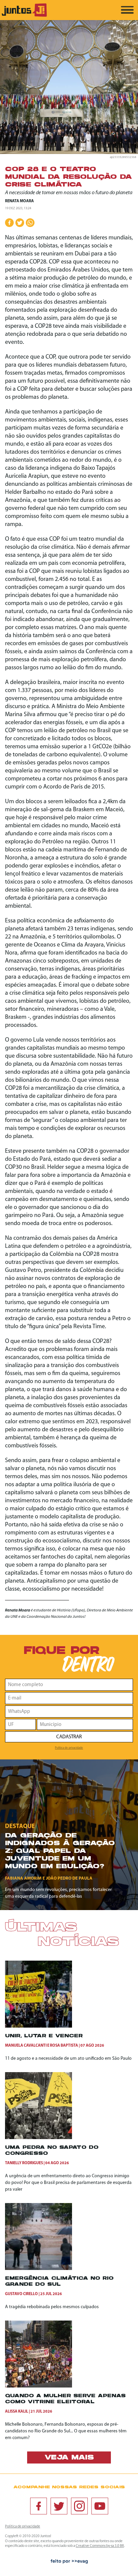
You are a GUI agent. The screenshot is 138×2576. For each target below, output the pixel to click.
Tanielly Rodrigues (24, 2163)
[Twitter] (59, 2506)
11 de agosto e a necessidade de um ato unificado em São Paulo (68, 2059)
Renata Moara (19, 201)
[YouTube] (100, 2506)
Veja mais (69, 2458)
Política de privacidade (69, 1748)
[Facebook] (39, 2506)
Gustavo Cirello (21, 2294)
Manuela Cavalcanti (26, 2046)
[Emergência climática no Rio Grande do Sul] (39, 2269)
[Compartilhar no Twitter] (20, 223)
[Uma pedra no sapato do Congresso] (39, 2138)
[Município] (85, 1724)
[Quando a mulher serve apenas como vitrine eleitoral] (39, 2386)
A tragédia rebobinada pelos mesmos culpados (52, 2307)
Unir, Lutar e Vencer (44, 2036)
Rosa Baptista (64, 2046)
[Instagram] (79, 2506)
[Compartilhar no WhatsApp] (30, 223)
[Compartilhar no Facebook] (9, 223)
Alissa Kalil (17, 2412)
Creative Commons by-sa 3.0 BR (100, 2546)
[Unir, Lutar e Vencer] (39, 2026)
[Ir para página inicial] (24, 16)
